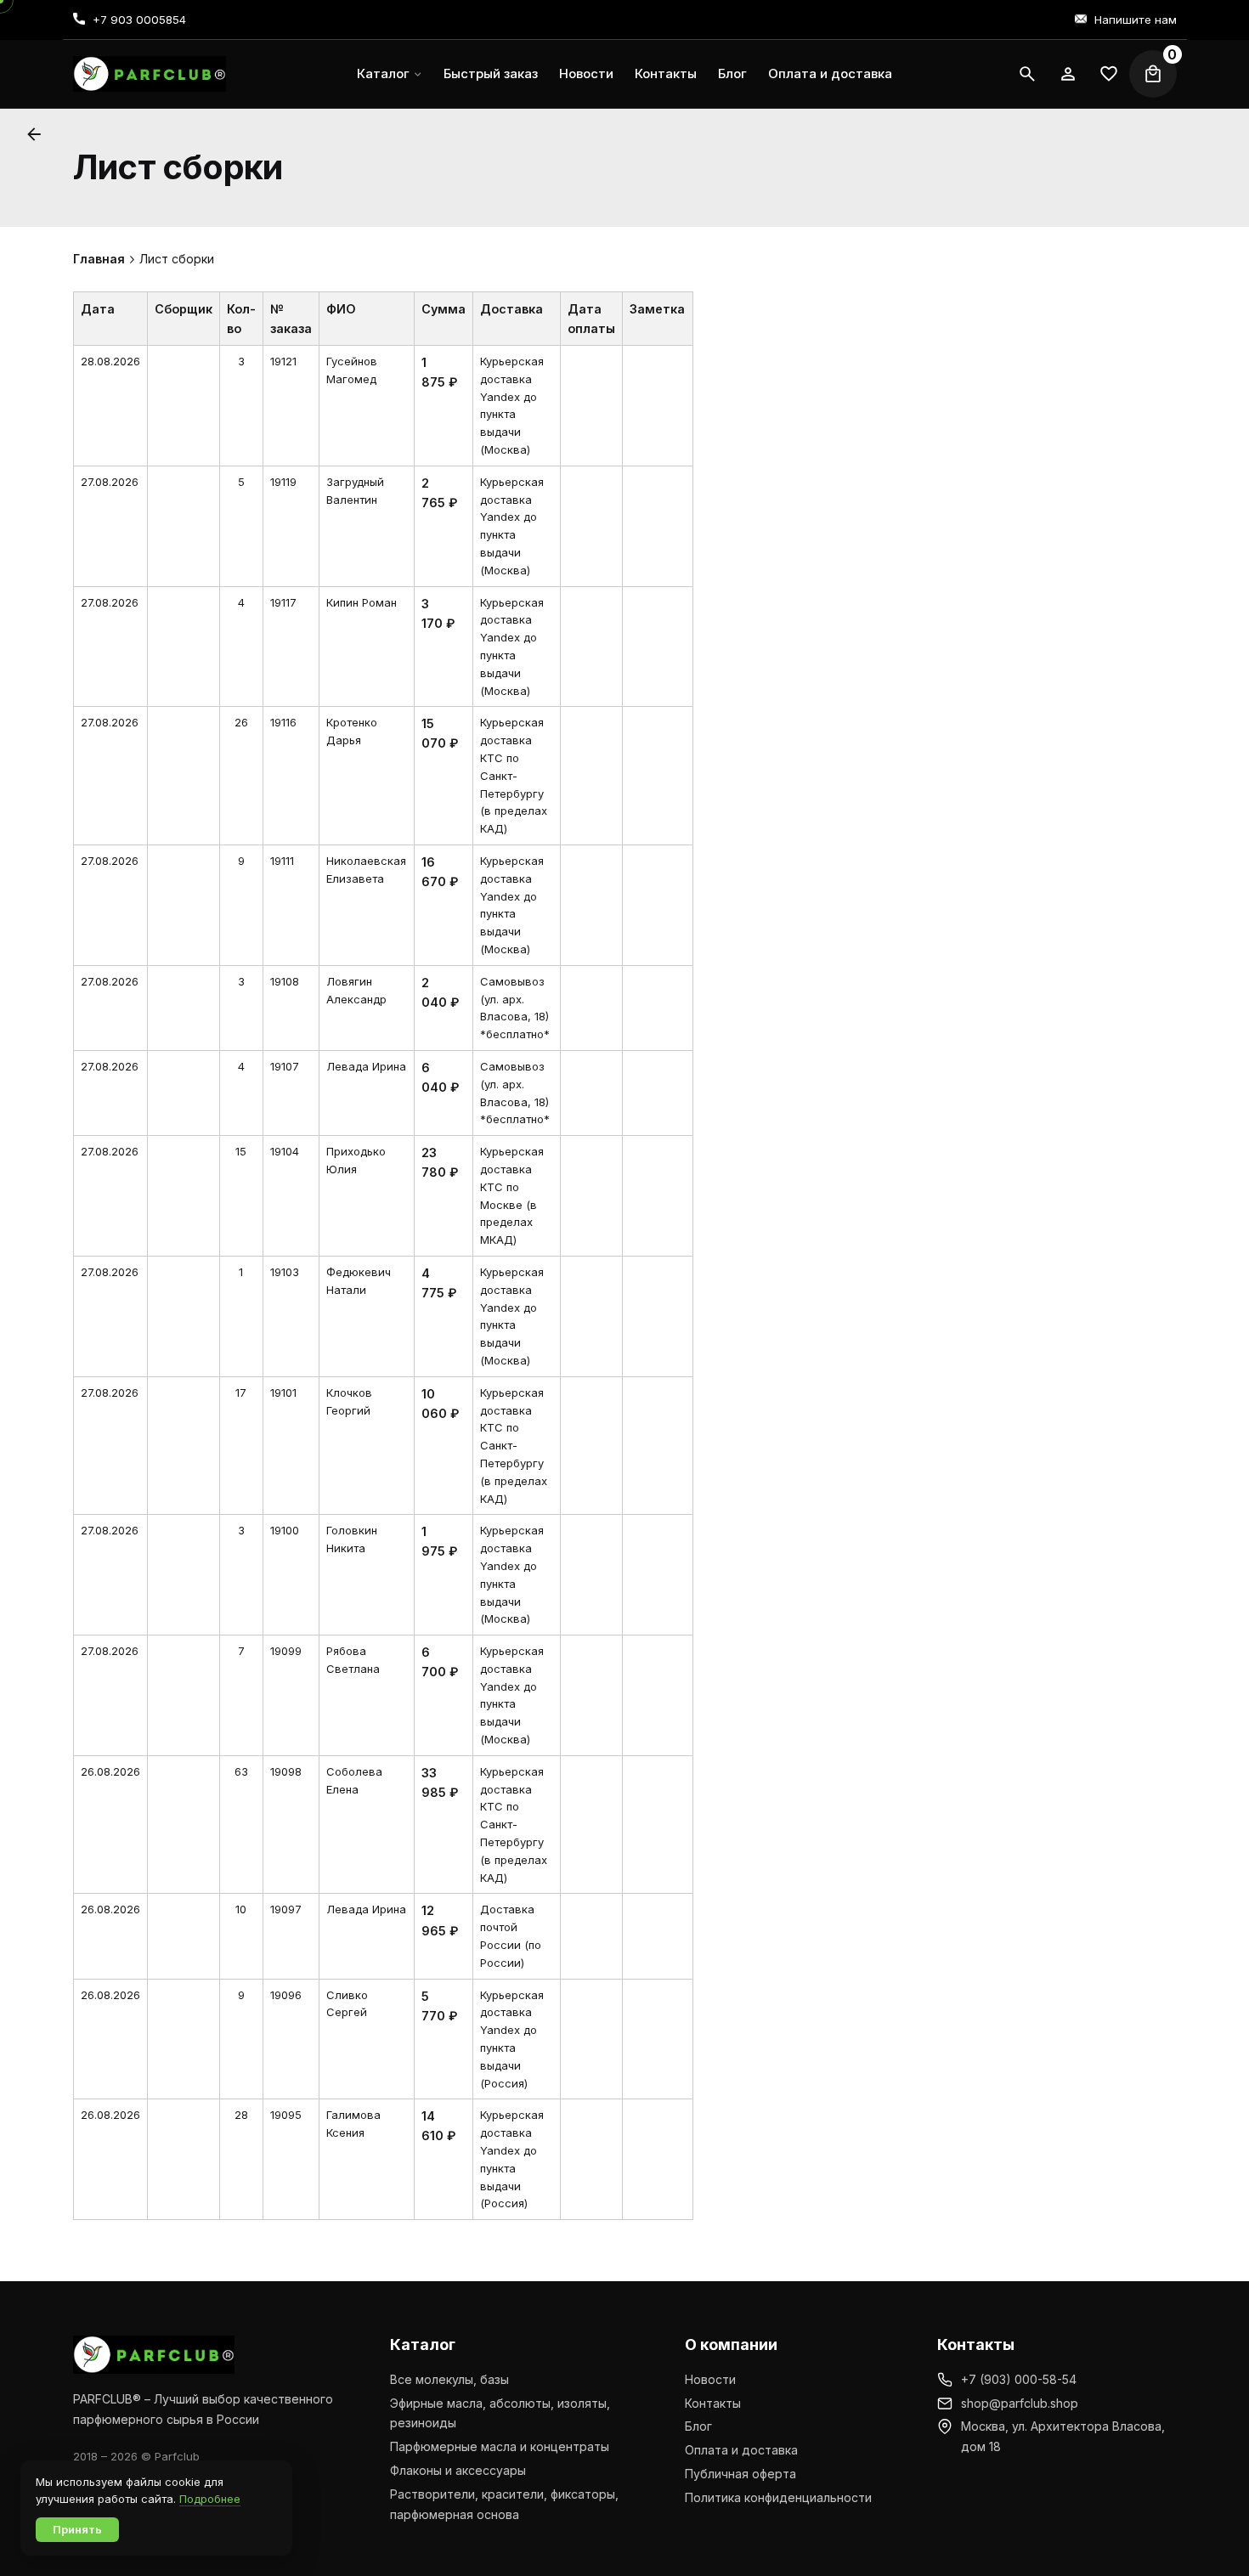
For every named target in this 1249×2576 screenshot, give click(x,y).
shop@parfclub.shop (1020, 2403)
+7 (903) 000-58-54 (1019, 2379)
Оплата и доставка (741, 2450)
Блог (698, 2426)
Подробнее (210, 2499)
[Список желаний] (1068, 74)
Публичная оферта (740, 2474)
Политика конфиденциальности (778, 2497)
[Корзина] (1153, 74)
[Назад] (34, 134)
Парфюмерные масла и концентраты (500, 2446)
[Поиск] (1027, 74)
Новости (710, 2379)
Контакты (713, 2403)
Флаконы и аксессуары (458, 2470)
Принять (77, 2529)
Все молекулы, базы (449, 2379)
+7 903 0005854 (139, 20)
